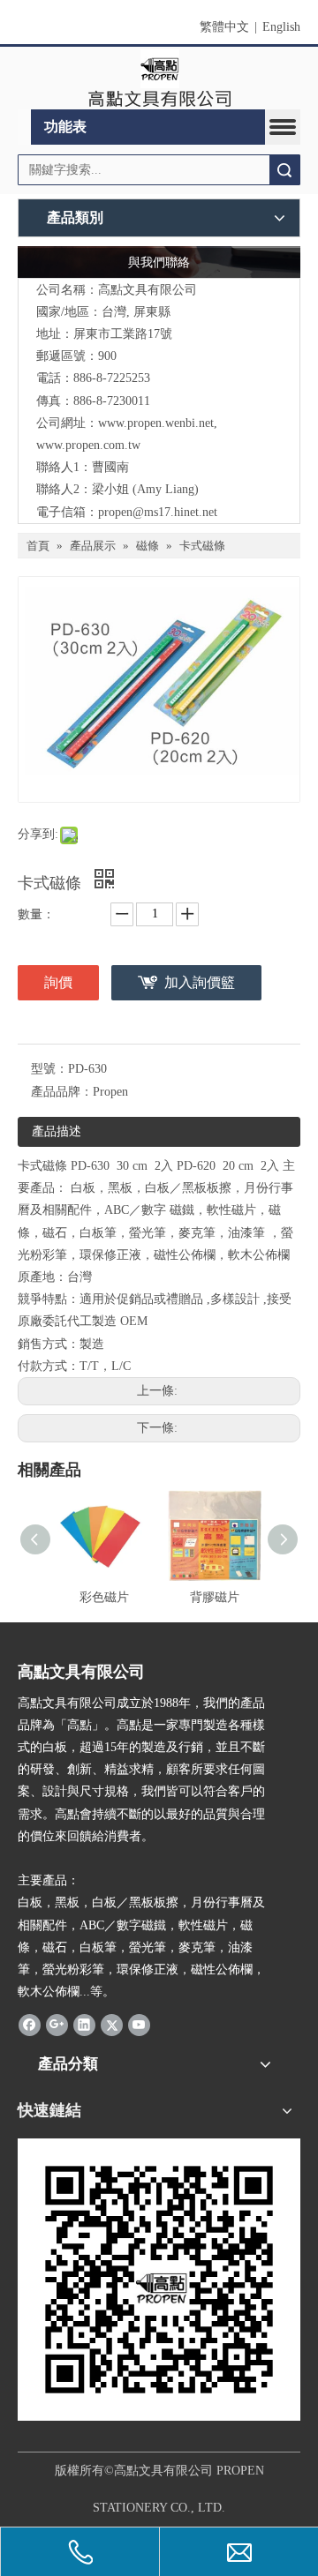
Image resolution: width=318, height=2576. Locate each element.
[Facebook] (30, 2024)
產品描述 (57, 1131)
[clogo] (159, 79)
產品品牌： (62, 1092)
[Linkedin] (84, 2024)
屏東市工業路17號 (123, 334)
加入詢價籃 (200, 982)
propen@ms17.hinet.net (158, 512)
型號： (49, 1069)
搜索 (284, 170)
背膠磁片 (215, 1597)
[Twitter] (112, 2024)
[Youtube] (139, 2024)
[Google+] (57, 2024)
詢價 (58, 982)
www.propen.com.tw (88, 445)
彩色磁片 (104, 1597)
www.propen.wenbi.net (156, 423)
